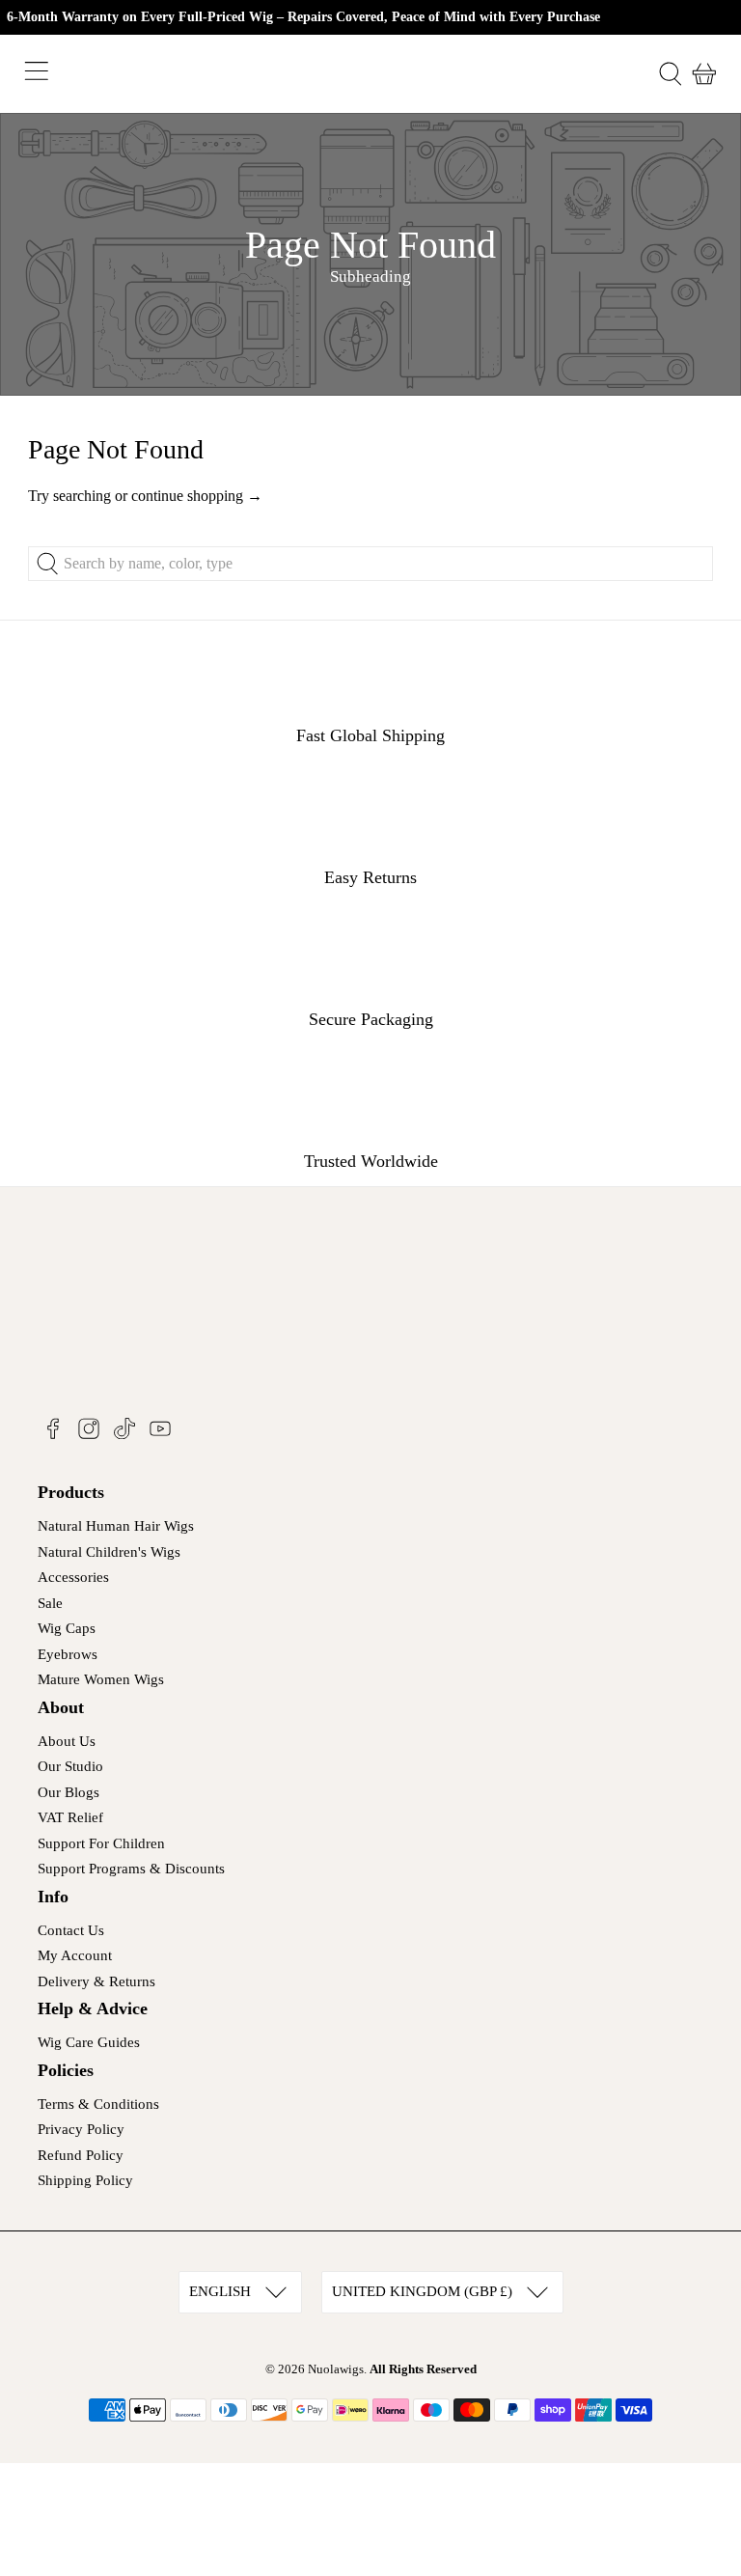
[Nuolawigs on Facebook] (53, 1435)
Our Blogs (69, 1792)
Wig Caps (67, 1628)
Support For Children (101, 1843)
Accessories (73, 1577)
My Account (75, 1955)
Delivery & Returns (96, 1981)
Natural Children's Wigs (109, 1552)
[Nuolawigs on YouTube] (160, 1435)
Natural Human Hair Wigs (116, 1526)
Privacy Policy (81, 2129)
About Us (67, 1741)
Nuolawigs (336, 2369)
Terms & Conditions (98, 2104)
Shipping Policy (85, 2180)
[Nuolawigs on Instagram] (89, 1435)
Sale (50, 1603)
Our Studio (70, 1766)
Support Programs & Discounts (131, 1869)
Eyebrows (68, 1654)
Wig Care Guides (89, 2042)
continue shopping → (197, 496)
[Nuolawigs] (370, 74)
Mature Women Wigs (101, 1679)
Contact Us (71, 1930)
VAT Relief (70, 1817)
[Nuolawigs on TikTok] (124, 1435)
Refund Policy (81, 2155)
